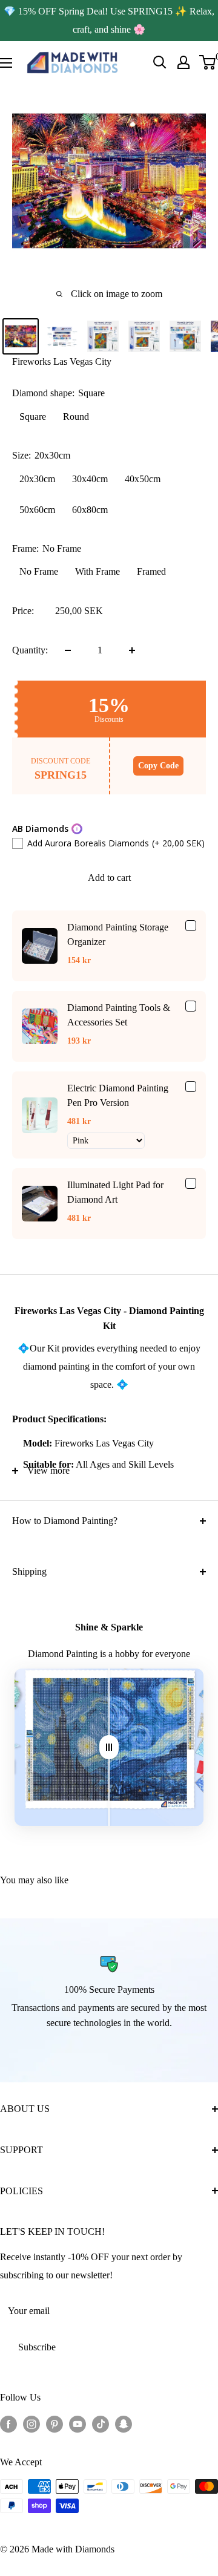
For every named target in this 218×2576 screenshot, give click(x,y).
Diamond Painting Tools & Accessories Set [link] (119, 1015)
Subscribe (37, 2347)
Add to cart (109, 878)
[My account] (183, 62)
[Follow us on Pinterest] (54, 2424)
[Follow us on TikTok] (101, 2424)
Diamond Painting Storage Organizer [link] (118, 934)
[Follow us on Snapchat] (124, 2424)
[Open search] (160, 62)
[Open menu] (6, 63)
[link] (40, 946)
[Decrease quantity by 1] (68, 650)
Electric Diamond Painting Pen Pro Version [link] (118, 1095)
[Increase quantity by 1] (132, 650)
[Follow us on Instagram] (31, 2424)
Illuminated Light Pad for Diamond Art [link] (115, 1192)
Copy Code (158, 766)
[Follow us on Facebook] (8, 2424)
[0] (208, 62)
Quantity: (30, 650)
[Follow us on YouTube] (78, 2424)
